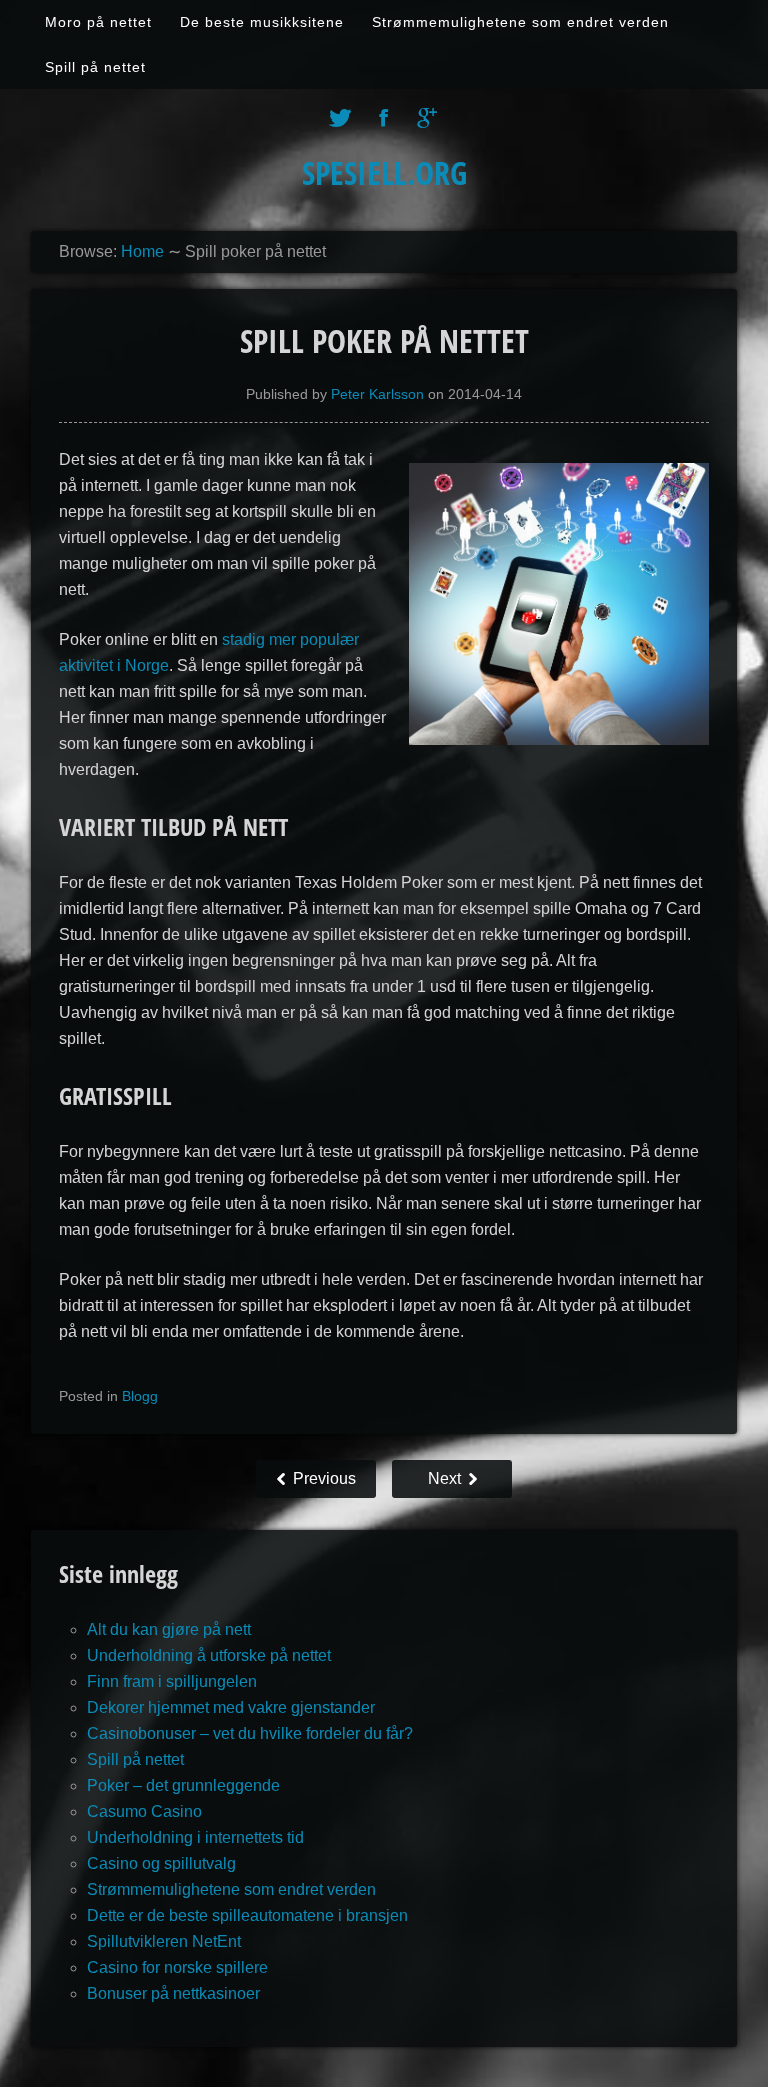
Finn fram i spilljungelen (172, 1681)
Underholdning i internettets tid (195, 1837)
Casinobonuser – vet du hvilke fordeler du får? (250, 1733)
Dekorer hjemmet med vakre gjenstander (231, 1707)
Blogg (140, 1396)
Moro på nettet (98, 22)
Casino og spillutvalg (161, 1863)
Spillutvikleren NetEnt (164, 1941)
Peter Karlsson (377, 394)
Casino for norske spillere (177, 1967)
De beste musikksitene (262, 22)
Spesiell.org (384, 172)
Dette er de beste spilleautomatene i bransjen (247, 1915)
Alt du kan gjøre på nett (169, 1629)
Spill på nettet (95, 67)
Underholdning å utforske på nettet (209, 1655)
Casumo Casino (144, 1811)
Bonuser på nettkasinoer (173, 1993)
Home (142, 251)
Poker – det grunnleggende (183, 1785)
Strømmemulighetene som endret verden (520, 22)
